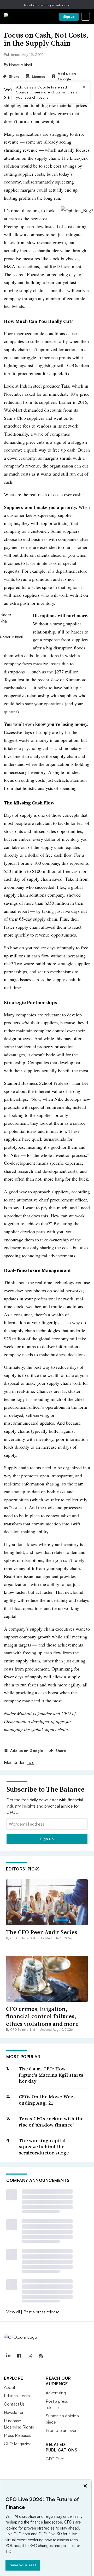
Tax (30, 1762)
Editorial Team (17, 2396)
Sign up (69, 17)
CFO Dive (55, 2459)
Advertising (56, 2393)
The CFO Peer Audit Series (42, 1932)
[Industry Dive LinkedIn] (8, 2356)
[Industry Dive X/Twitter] (30, 2356)
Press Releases (17, 2435)
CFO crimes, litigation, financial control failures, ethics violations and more (42, 2016)
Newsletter (14, 2412)
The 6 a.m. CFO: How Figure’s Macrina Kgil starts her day (51, 2075)
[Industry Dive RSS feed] (41, 2356)
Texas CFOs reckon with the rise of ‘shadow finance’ (51, 2122)
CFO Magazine (18, 2444)
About (10, 2387)
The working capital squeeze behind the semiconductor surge (44, 2147)
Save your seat (23, 2565)
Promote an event (62, 2430)
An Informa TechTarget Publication (47, 5)
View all (13, 2312)
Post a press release (41, 2312)
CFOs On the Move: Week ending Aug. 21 (48, 2100)
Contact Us (14, 2404)
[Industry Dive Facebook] (19, 2356)
